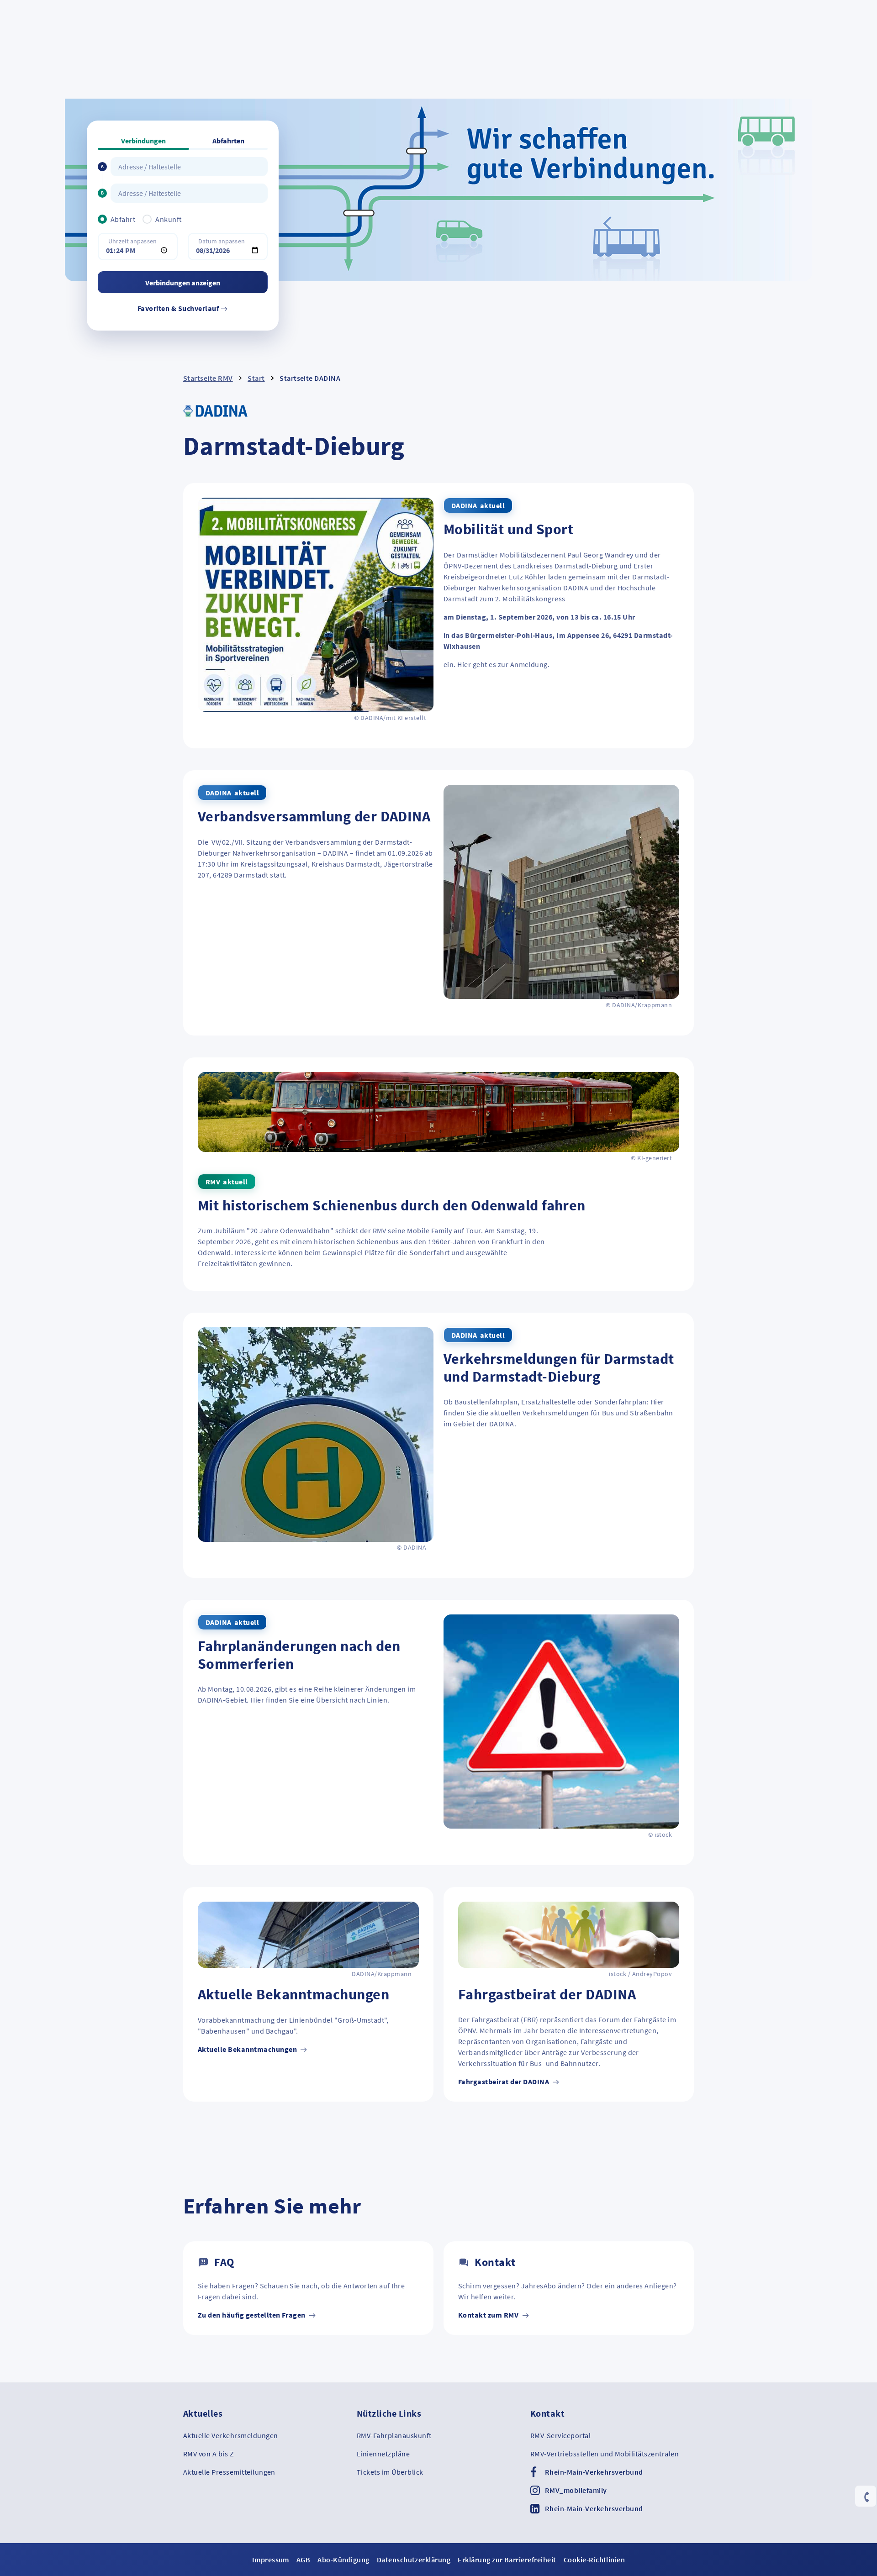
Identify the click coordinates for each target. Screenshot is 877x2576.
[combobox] (189, 167)
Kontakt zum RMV (489, 2315)
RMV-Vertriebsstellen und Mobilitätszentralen (605, 2454)
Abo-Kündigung (343, 2560)
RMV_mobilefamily (576, 2490)
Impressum (271, 2560)
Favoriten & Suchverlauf (179, 308)
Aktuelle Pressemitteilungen (229, 2472)
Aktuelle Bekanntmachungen (248, 2049)
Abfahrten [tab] (228, 141)
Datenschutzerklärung (414, 2560)
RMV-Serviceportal (560, 2435)
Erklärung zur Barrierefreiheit (507, 2560)
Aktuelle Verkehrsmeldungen (230, 2435)
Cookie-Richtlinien (594, 2560)
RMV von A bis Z (209, 2454)
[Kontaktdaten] (866, 2497)
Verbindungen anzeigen (183, 283)
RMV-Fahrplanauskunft (394, 2435)
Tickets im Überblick (390, 2472)
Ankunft (168, 219)
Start (256, 378)
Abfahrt (123, 219)
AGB (303, 2560)
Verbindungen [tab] (143, 141)
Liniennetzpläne (383, 2454)
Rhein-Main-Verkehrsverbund (594, 2472)
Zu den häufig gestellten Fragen (252, 2315)
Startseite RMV (208, 378)
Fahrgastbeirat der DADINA (504, 2082)
